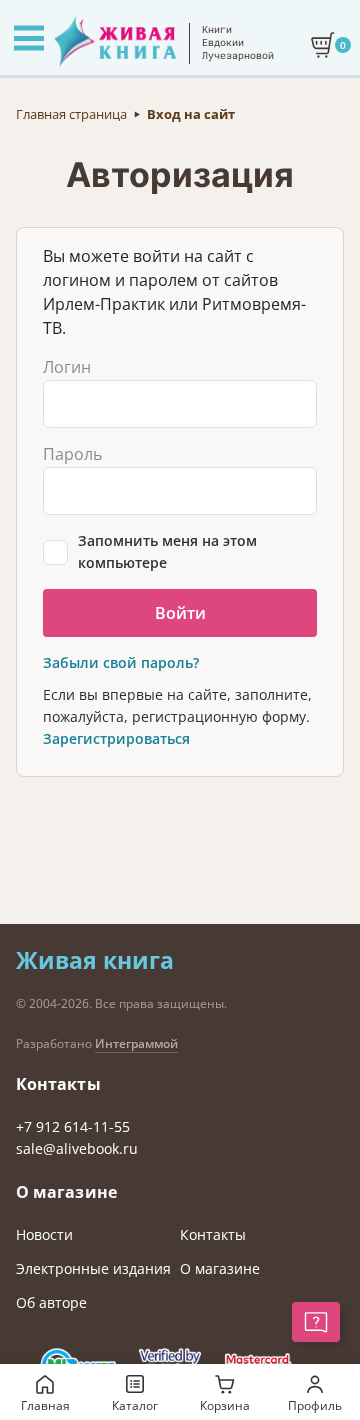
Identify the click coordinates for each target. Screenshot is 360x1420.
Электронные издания (93, 1268)
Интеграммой (136, 1043)
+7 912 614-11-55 (73, 1126)
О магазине (220, 1268)
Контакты (213, 1234)
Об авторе (51, 1302)
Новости (44, 1234)
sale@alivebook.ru (77, 1148)
